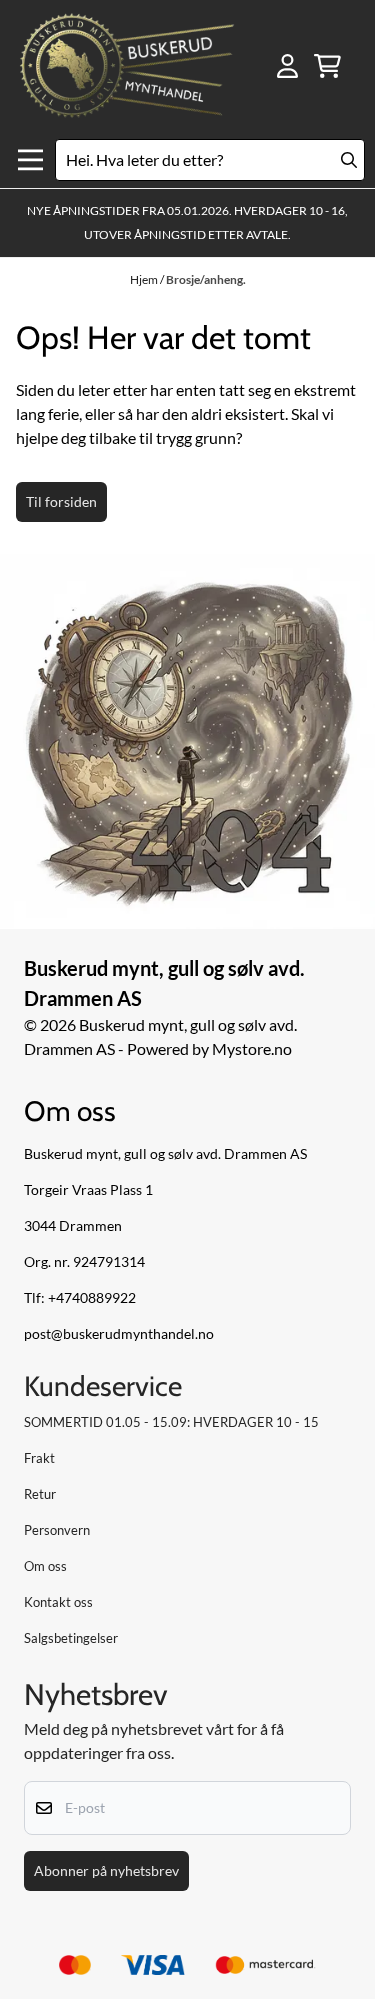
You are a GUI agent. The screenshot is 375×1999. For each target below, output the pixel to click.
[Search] (349, 160)
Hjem (145, 279)
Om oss (45, 1566)
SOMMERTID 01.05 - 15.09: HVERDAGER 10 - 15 (171, 1422)
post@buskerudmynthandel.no (119, 1334)
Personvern (57, 1530)
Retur (40, 1494)
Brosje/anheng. (206, 279)
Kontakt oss (58, 1602)
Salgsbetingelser (71, 1638)
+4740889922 (92, 1298)
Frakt (39, 1458)
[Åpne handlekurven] (327, 66)
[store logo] (127, 66)
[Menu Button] (30, 160)
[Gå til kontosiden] (287, 66)
